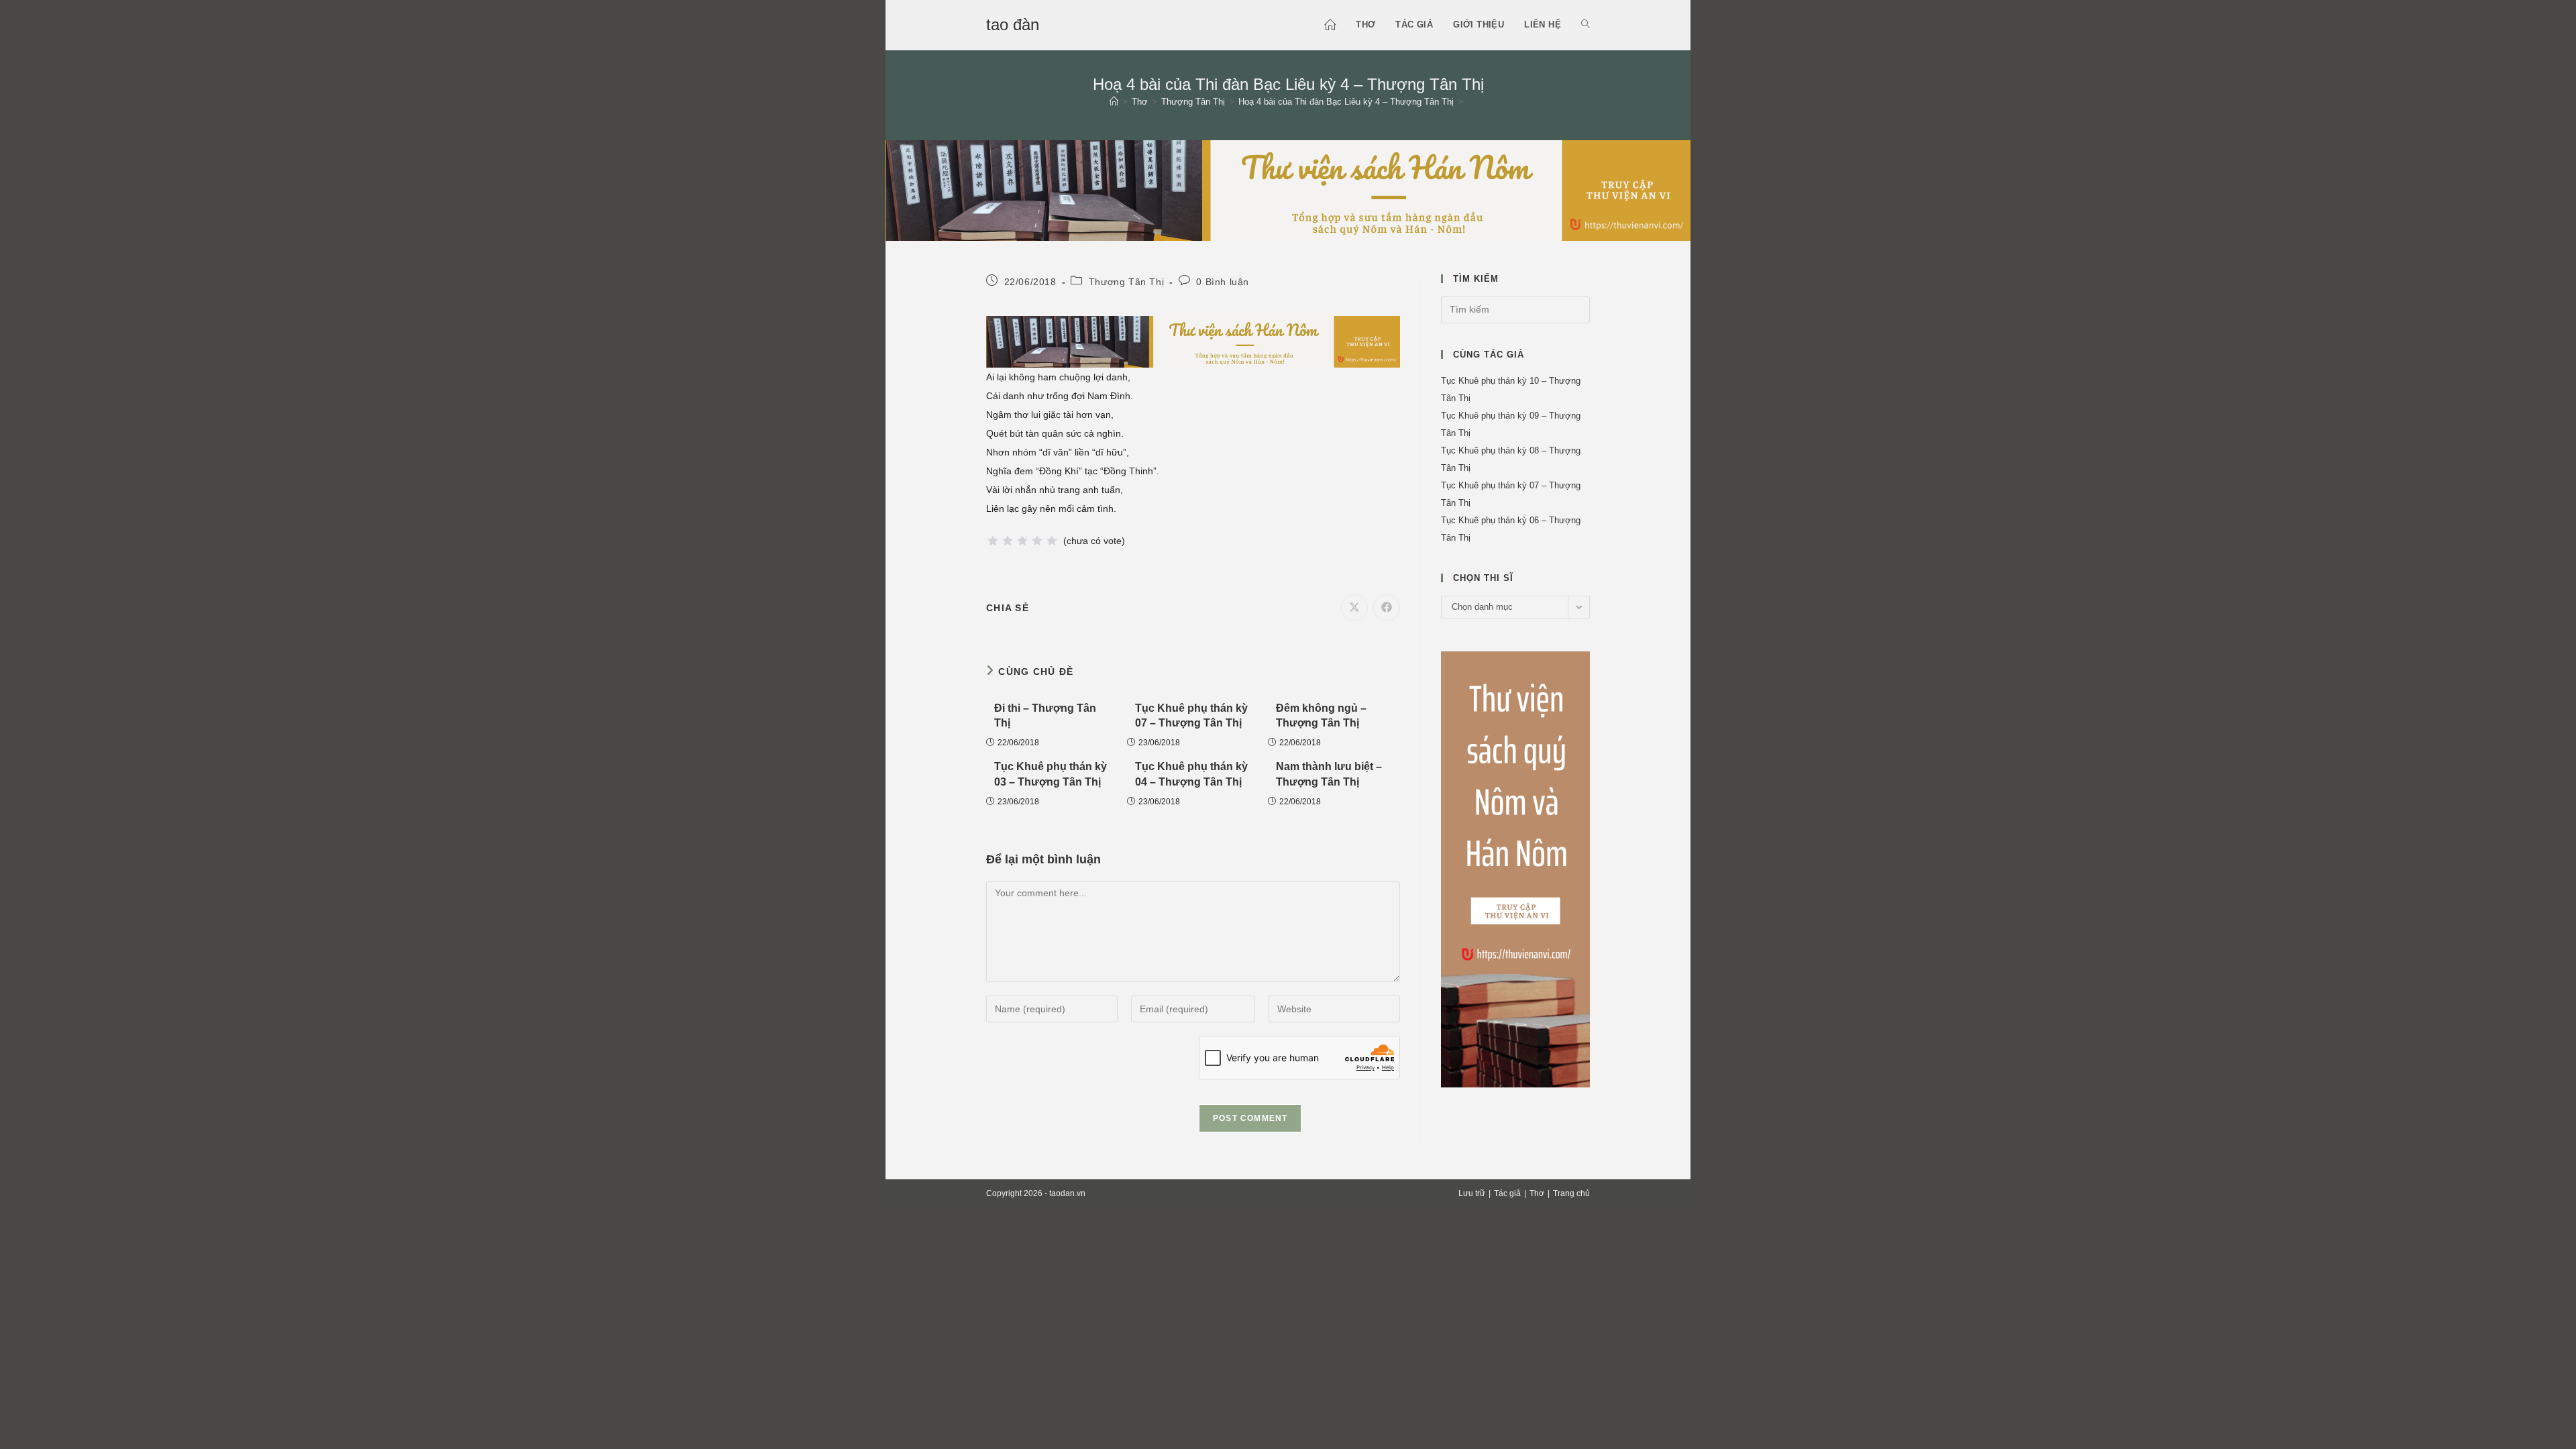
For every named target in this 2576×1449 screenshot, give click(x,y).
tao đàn (1013, 24)
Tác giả (1507, 1193)
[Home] (1114, 102)
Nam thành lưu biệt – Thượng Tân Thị (1329, 774)
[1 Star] (993, 541)
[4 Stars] (1037, 541)
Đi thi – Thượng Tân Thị (1045, 715)
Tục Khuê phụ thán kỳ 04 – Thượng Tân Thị (1191, 774)
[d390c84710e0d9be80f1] (1288, 189)
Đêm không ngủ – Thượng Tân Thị (1321, 715)
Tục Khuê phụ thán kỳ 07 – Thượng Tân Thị (1191, 715)
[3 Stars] (1022, 541)
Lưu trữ (1472, 1193)
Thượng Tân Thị (1126, 282)
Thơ (1537, 1193)
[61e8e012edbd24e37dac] (1515, 868)
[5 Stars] (1052, 541)
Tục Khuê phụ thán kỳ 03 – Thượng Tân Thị (1051, 774)
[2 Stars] (1008, 541)
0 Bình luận (1223, 282)
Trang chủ (1571, 1193)
